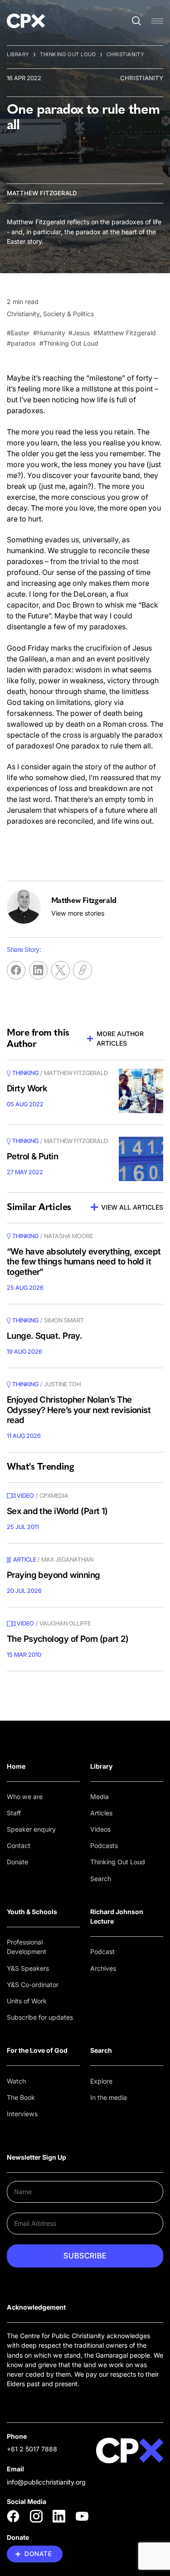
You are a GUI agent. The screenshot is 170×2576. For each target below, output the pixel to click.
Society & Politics (68, 314)
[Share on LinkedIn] (38, 970)
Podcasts (104, 1845)
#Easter (18, 333)
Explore (101, 2081)
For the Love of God (37, 2050)
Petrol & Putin (32, 1156)
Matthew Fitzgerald (42, 193)
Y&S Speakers (28, 1968)
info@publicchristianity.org (46, 2482)
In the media (109, 2097)
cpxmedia (54, 1495)
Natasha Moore (68, 1236)
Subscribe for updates (40, 2017)
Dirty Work (27, 1088)
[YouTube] (82, 2516)
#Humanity (49, 333)
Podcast (102, 1951)
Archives (103, 1968)
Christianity (126, 54)
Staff (14, 1813)
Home (16, 1766)
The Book (21, 2097)
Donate (17, 1862)
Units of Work (27, 2001)
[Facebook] (13, 2516)
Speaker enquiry (31, 1829)
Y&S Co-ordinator (33, 1985)
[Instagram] (36, 2516)
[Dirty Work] (141, 1091)
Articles (101, 1813)
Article (25, 1559)
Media (100, 1797)
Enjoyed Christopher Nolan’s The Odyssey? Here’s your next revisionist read (79, 1410)
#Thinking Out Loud (69, 343)
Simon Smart (64, 1320)
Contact (19, 1845)
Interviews (22, 2114)
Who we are (25, 1797)
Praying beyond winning (53, 1575)
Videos (100, 1829)
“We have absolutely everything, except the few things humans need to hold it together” (84, 1262)
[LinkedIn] (59, 2516)
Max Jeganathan (67, 1559)
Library (18, 54)
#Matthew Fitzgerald (125, 333)
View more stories (78, 913)
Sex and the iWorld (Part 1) (57, 1511)
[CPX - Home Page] (26, 21)
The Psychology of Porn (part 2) (68, 1639)
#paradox (21, 343)
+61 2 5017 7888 (32, 2449)
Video (25, 1495)
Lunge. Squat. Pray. (44, 1336)
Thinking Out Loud (68, 54)
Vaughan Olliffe (65, 1623)
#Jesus (79, 333)
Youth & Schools (32, 1912)
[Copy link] (82, 970)
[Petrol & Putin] (141, 1159)
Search (101, 1879)
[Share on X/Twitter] (61, 970)
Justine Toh (62, 1384)
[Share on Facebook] (16, 970)
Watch (16, 2081)
